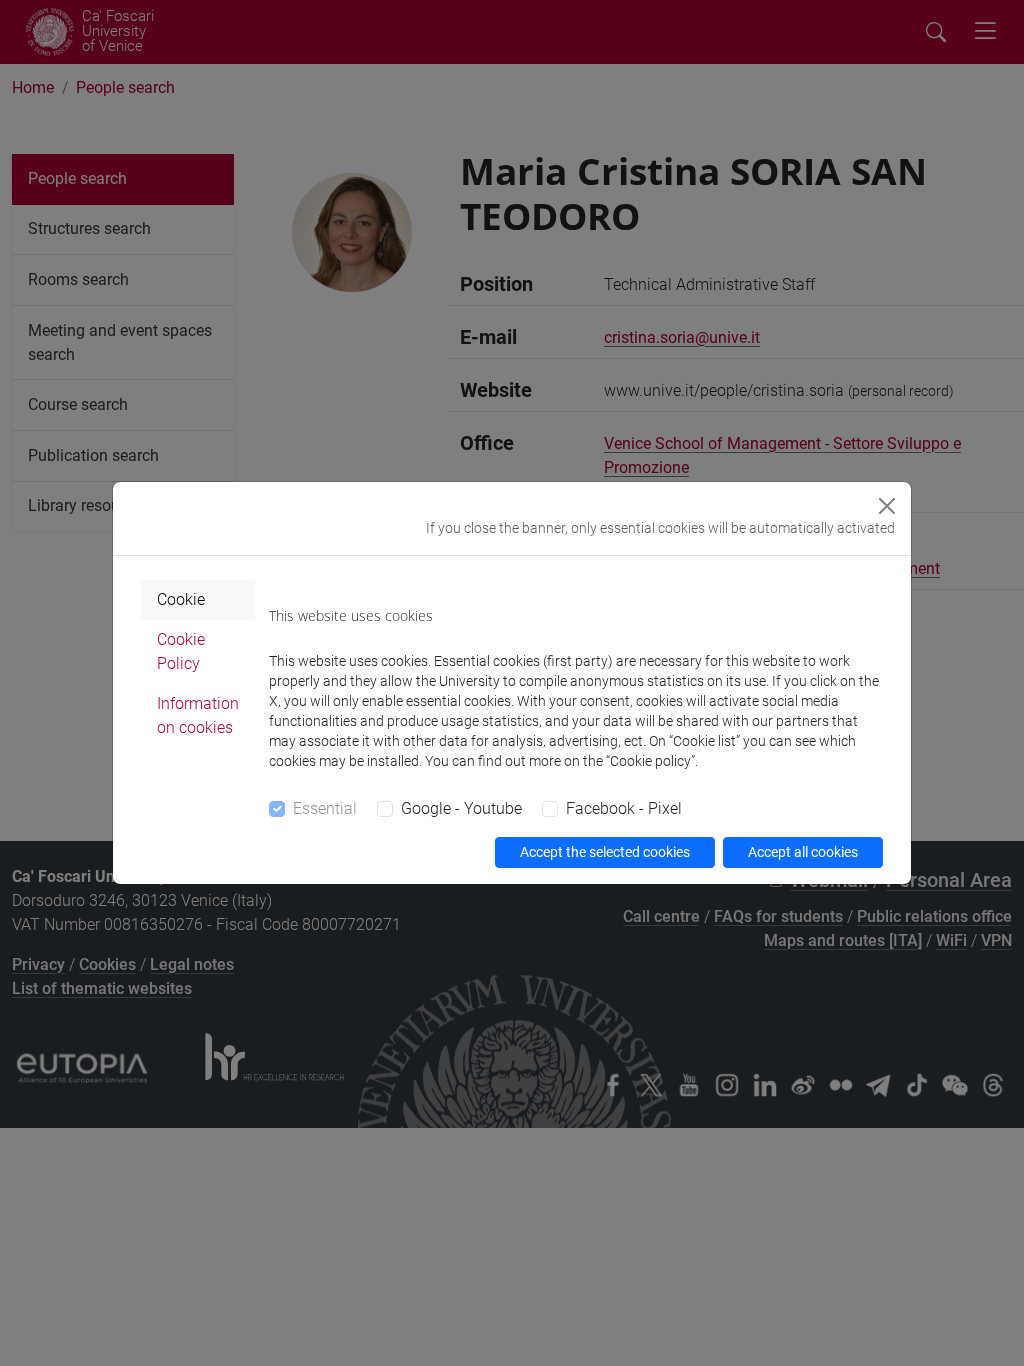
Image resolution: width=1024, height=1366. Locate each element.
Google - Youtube (461, 808)
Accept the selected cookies (605, 852)
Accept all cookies (803, 852)
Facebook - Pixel (624, 808)
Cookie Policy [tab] (181, 651)
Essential (325, 808)
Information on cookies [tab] (198, 715)
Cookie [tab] (181, 599)
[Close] (887, 506)
